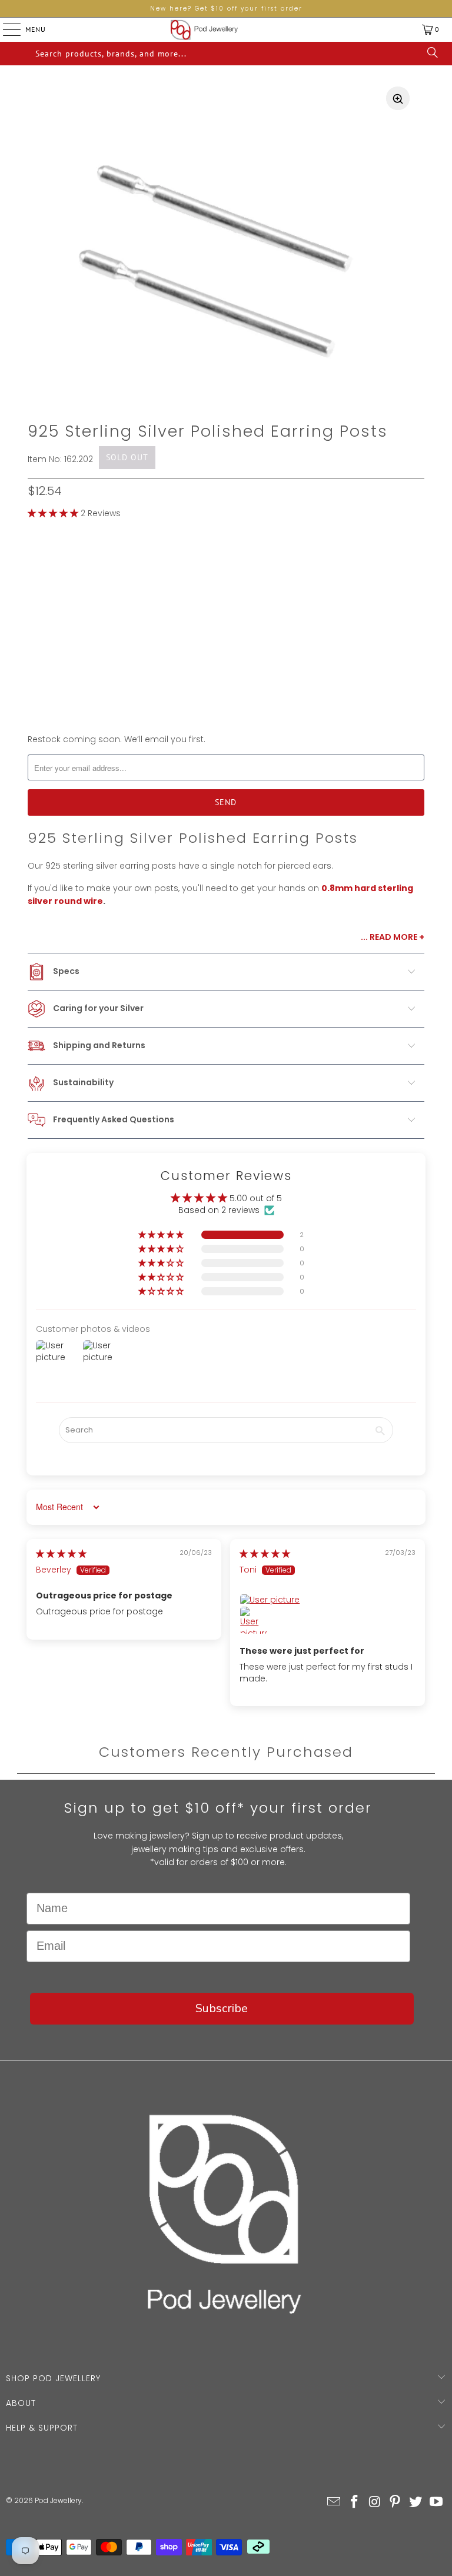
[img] (61, 1554)
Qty (35, 672)
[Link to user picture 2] (254, 1620)
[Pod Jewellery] (204, 30)
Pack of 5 (55, 562)
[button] (53, 513)
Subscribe (222, 2008)
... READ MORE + (393, 937)
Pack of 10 (117, 562)
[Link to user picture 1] (328, 1600)
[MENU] (3, 29)
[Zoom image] (398, 98)
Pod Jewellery (58, 2500)
